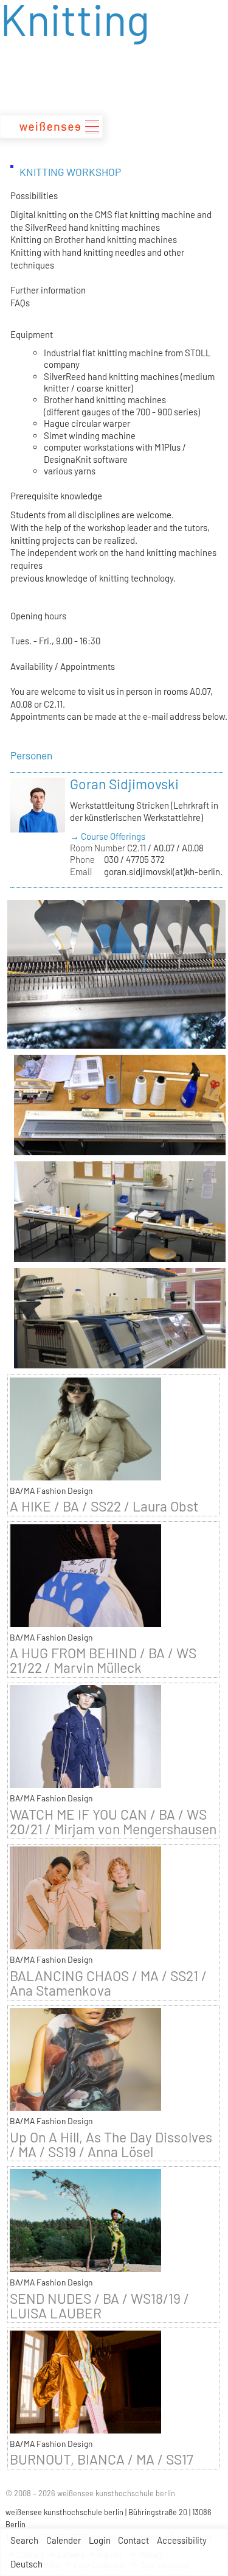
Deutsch (26, 2564)
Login (100, 2540)
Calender (64, 2540)
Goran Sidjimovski (124, 784)
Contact (133, 2540)
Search (24, 2540)
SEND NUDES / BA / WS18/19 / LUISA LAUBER (99, 2306)
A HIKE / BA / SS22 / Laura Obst (104, 1506)
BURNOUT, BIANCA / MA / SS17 (102, 2459)
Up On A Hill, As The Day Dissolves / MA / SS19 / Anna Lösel (111, 2144)
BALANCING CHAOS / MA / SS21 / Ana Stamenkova (108, 1983)
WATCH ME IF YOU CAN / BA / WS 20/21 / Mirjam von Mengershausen (113, 1821)
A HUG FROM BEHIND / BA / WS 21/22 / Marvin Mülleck (103, 1660)
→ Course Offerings (108, 836)
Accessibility (182, 2540)
